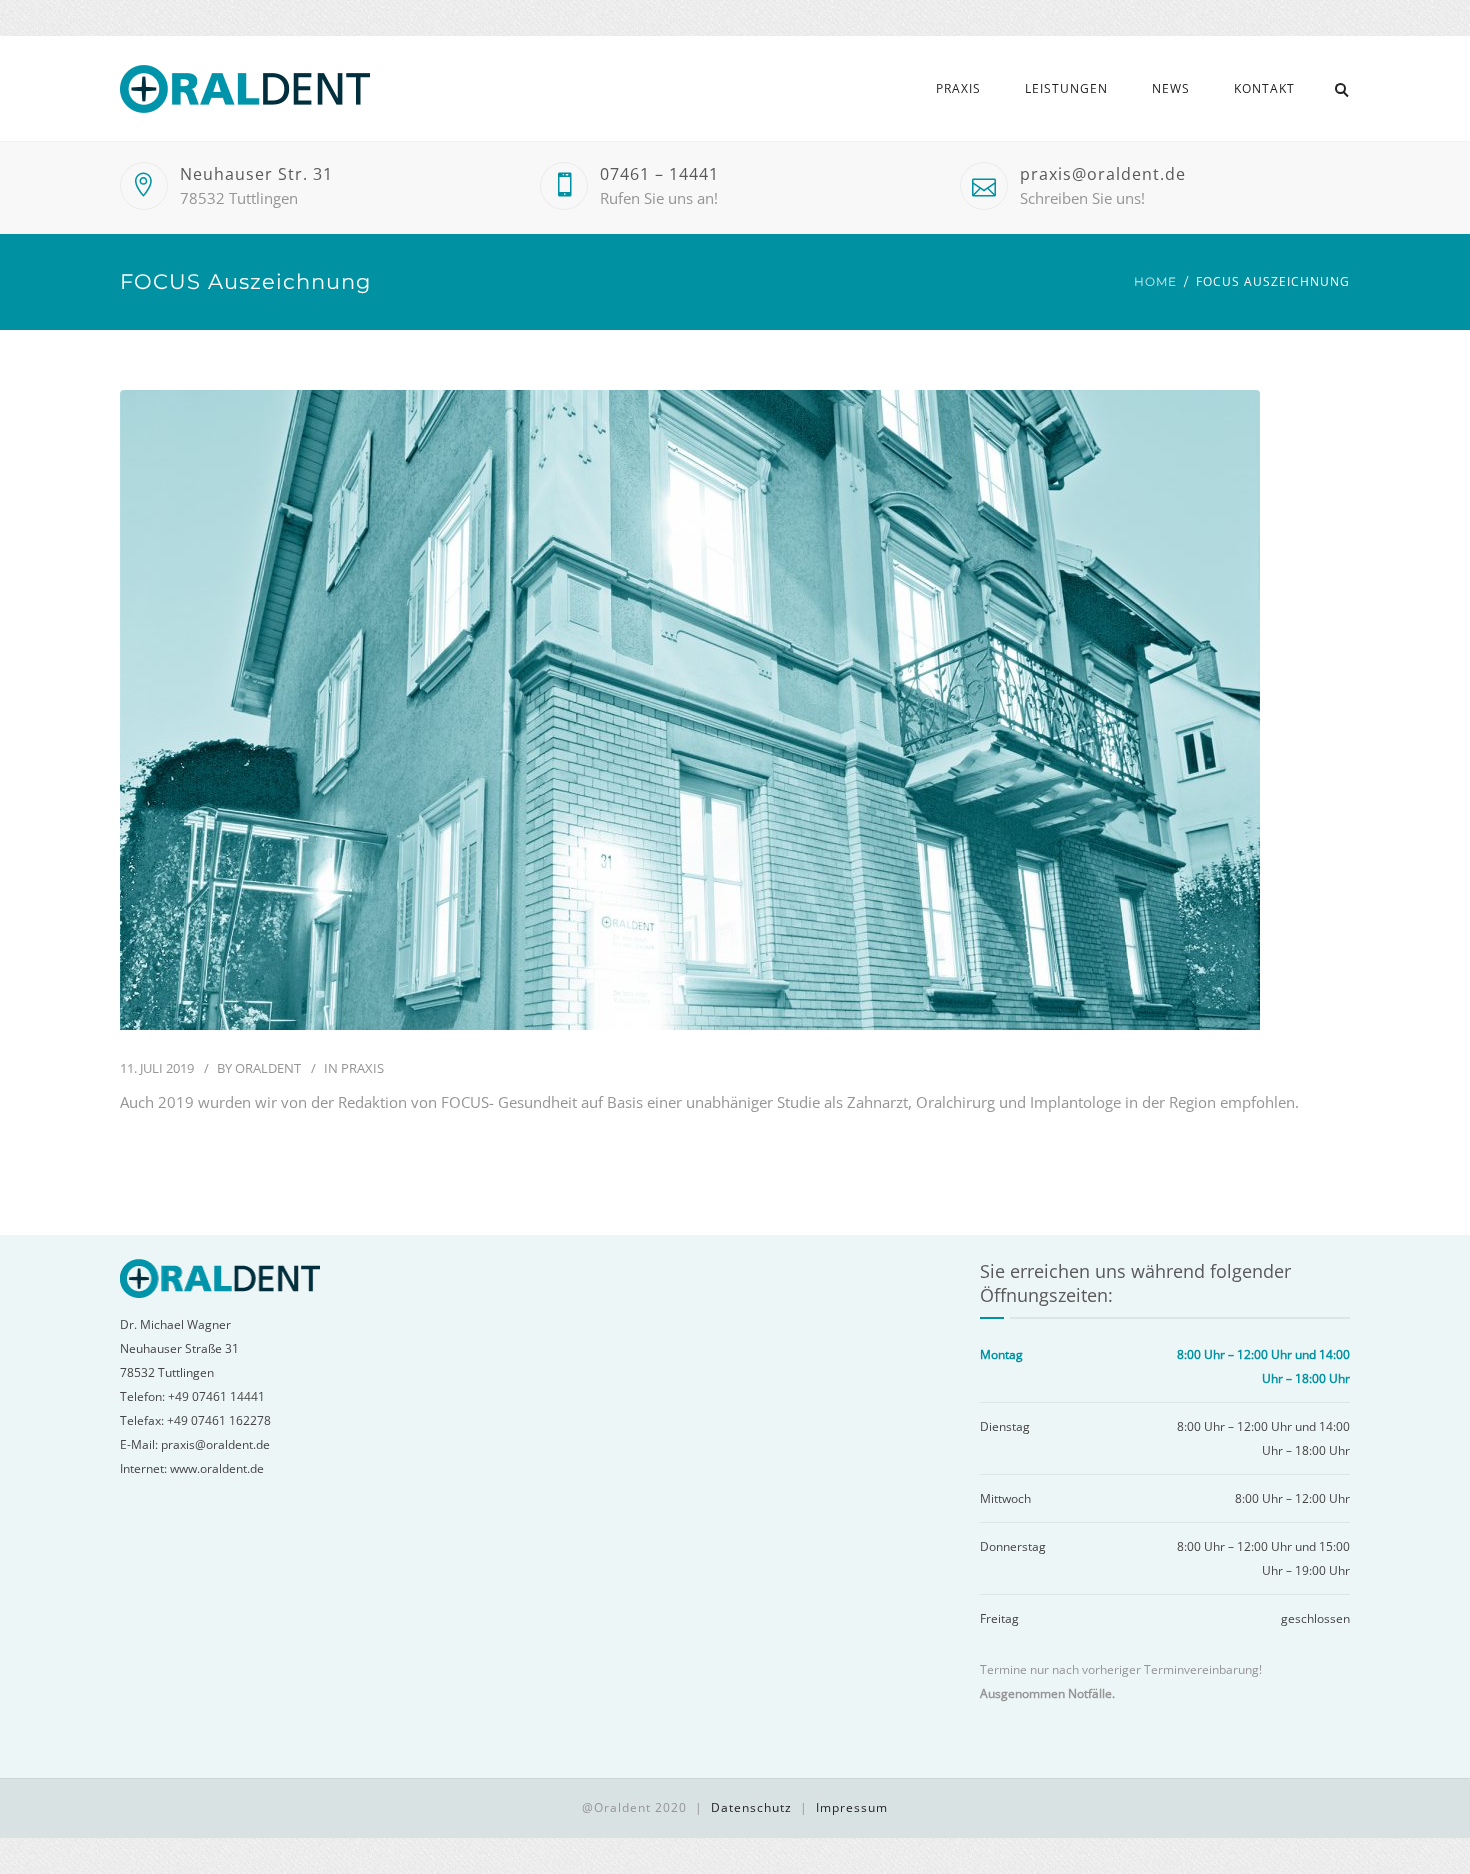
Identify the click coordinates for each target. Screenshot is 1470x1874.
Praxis (958, 88)
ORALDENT (268, 1068)
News (1171, 88)
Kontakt (1264, 88)
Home (1155, 281)
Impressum (852, 1807)
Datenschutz (751, 1807)
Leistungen (1066, 88)
